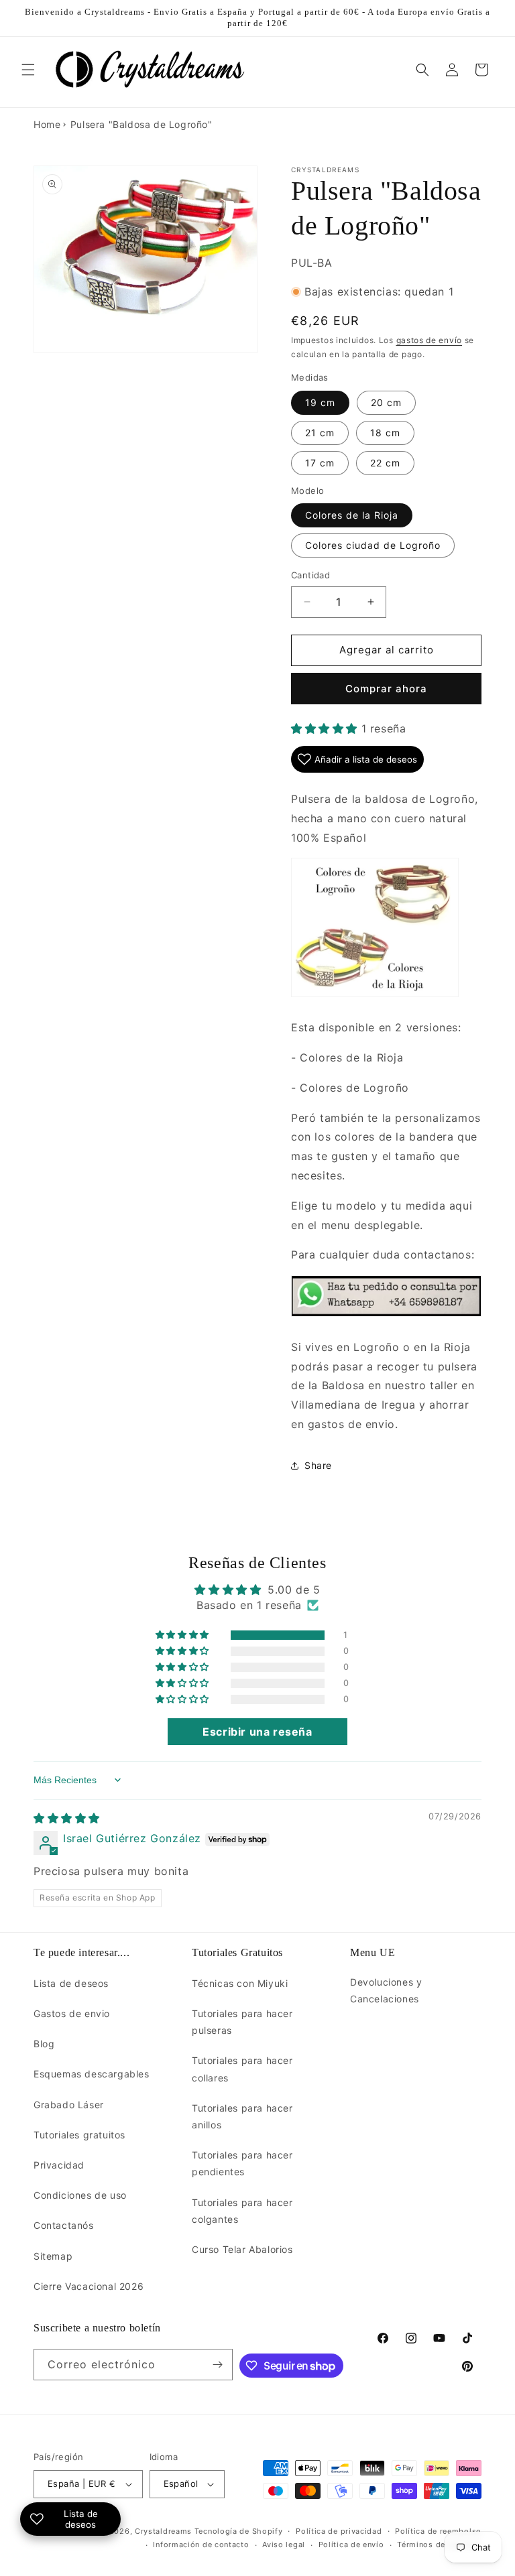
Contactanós (64, 2225)
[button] (28, 70)
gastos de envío (430, 340)
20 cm (386, 402)
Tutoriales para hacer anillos (242, 2116)
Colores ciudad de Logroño (373, 545)
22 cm (385, 463)
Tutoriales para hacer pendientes (242, 2163)
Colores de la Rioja (352, 515)
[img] (67, 1818)
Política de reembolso (438, 2531)
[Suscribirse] (217, 2365)
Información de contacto (201, 2545)
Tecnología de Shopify (239, 2531)
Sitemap (53, 2256)
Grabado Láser (69, 2105)
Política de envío (351, 2545)
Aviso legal (284, 2545)
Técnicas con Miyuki (240, 1983)
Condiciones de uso (80, 2195)
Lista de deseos (71, 1983)
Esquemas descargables (92, 2074)
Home (47, 124)
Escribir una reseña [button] (257, 1732)
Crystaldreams (163, 2531)
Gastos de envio (72, 2013)
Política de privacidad (339, 2531)
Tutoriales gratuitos (79, 2135)
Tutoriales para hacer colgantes (242, 2211)
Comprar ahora (386, 689)
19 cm (320, 402)
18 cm (385, 433)
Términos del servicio (439, 2545)
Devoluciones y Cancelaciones (386, 1990)
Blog (44, 2044)
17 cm (320, 463)
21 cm (320, 433)
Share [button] (318, 1465)
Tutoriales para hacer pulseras (242, 2022)
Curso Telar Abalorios (242, 2249)
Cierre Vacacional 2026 (89, 2286)
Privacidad (59, 2165)
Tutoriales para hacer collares (242, 2069)
